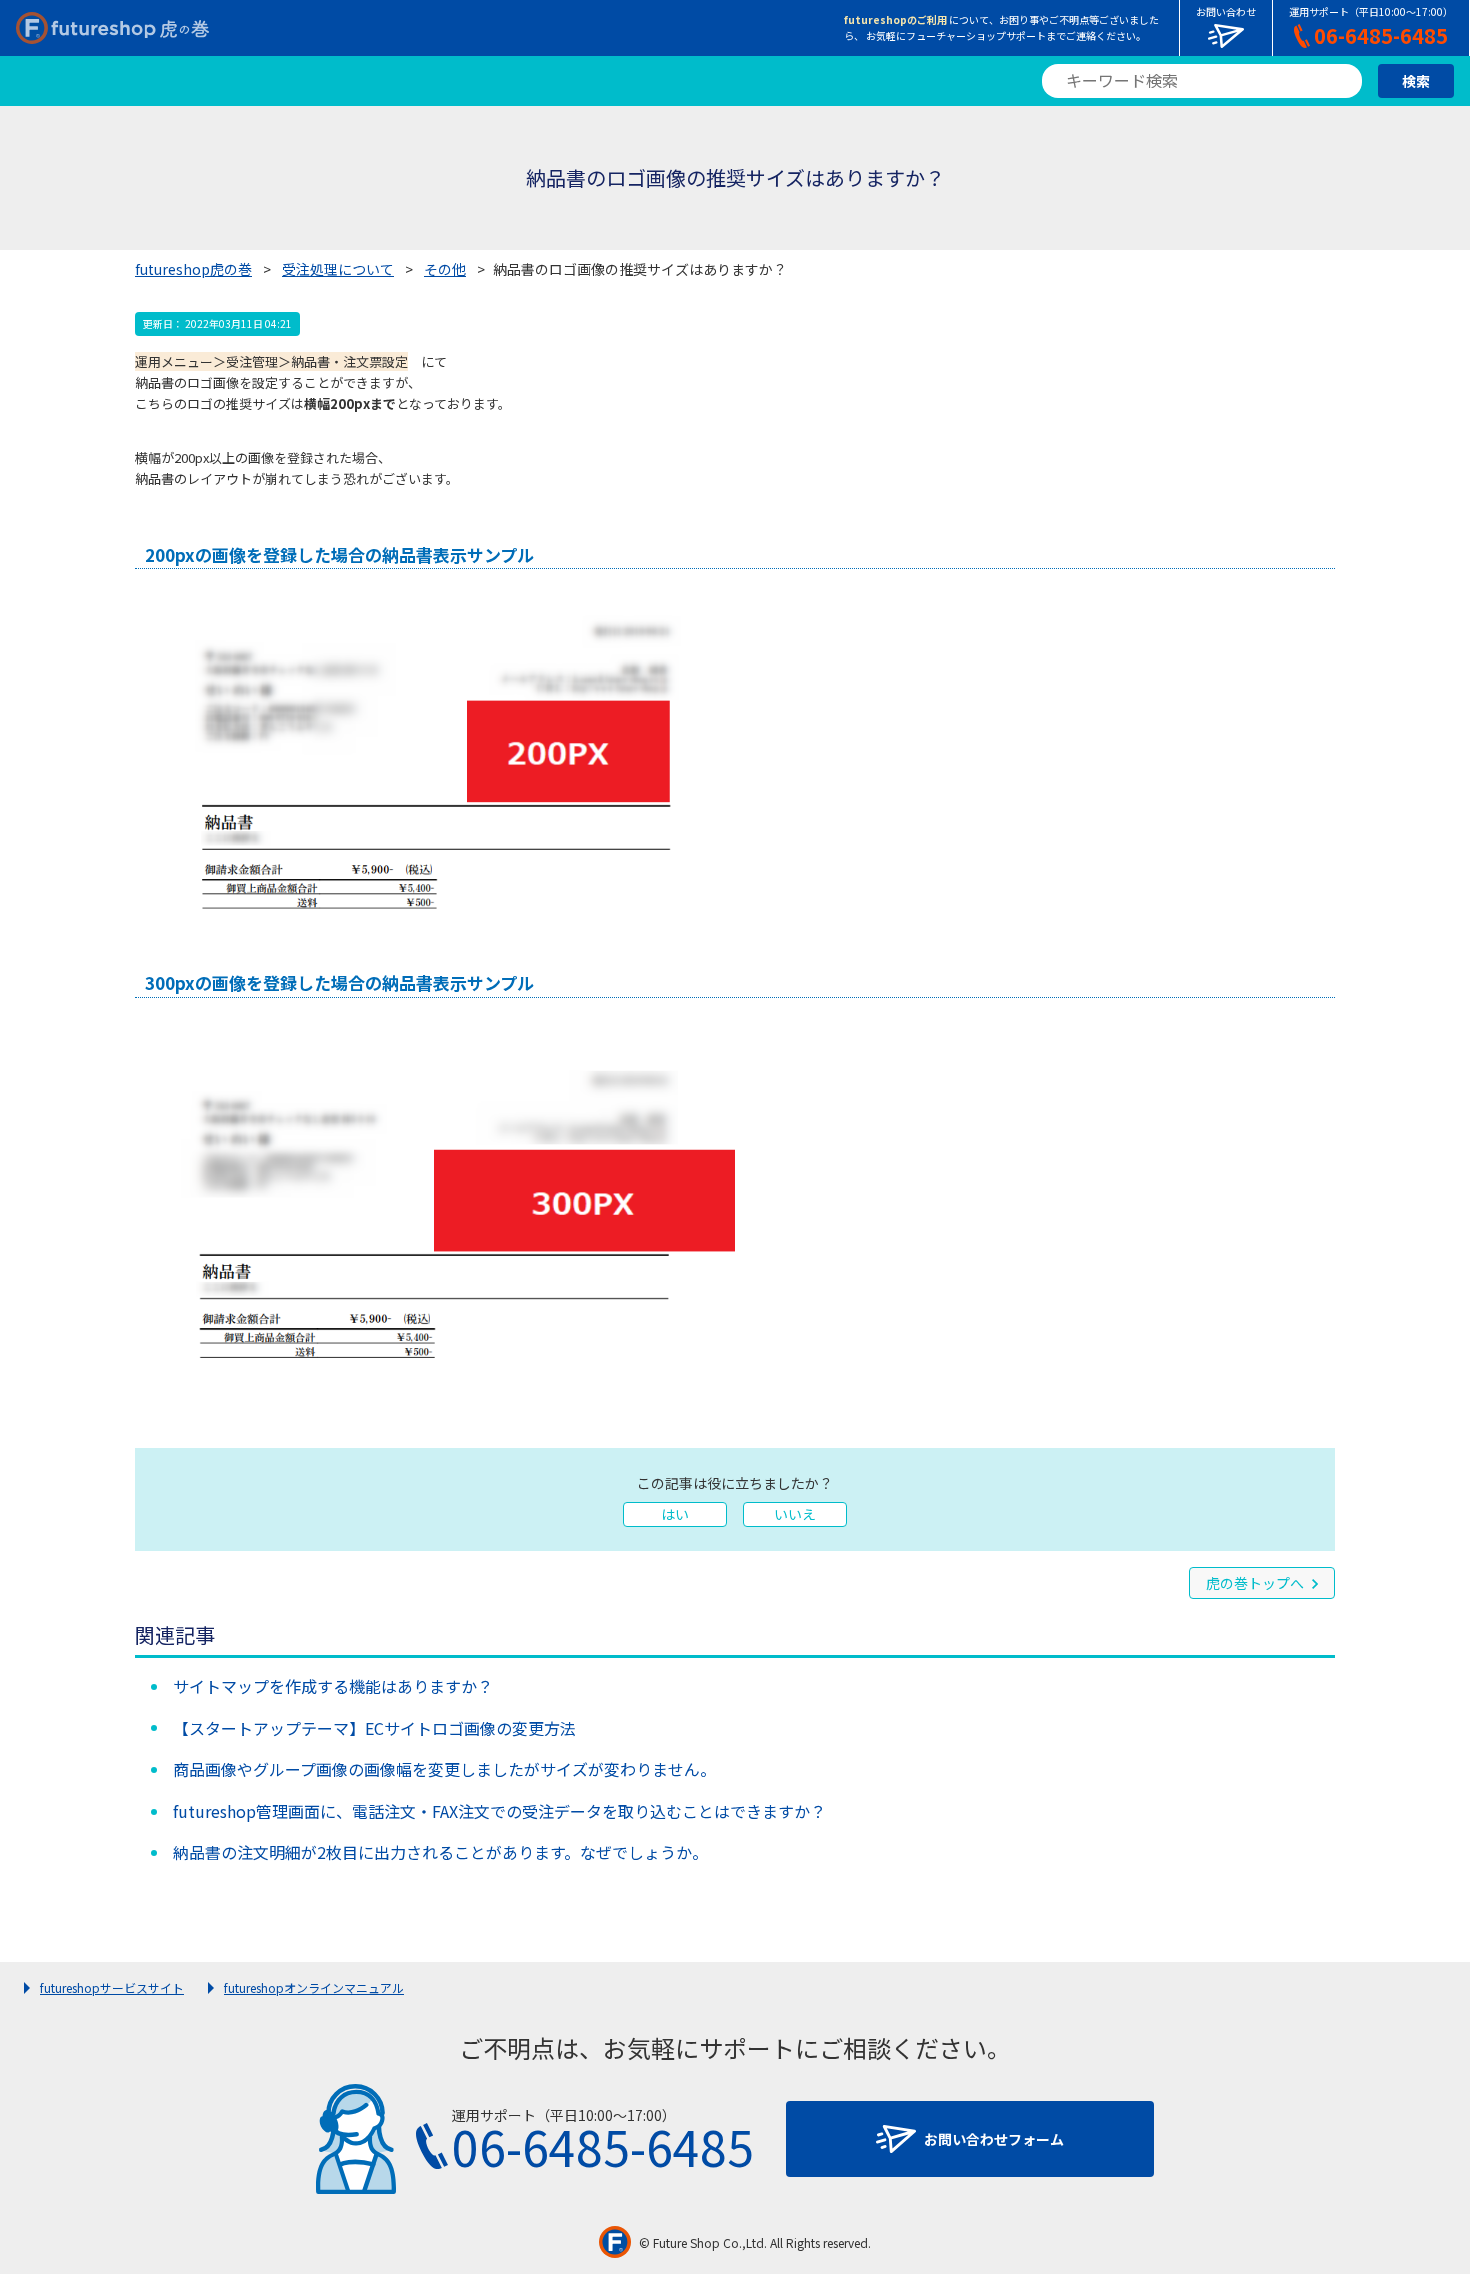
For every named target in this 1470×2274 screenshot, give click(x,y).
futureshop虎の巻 (193, 269)
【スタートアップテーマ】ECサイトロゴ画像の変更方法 (374, 1728)
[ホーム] (112, 28)
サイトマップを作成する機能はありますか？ (333, 1686)
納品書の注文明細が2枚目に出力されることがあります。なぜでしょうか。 (440, 1852)
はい (675, 1514)
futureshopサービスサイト (112, 1987)
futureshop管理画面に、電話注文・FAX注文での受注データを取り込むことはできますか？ (499, 1811)
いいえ (795, 1514)
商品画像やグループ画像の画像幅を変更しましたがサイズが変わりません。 (444, 1769)
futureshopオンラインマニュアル (314, 1987)
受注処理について (338, 269)
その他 (445, 269)
